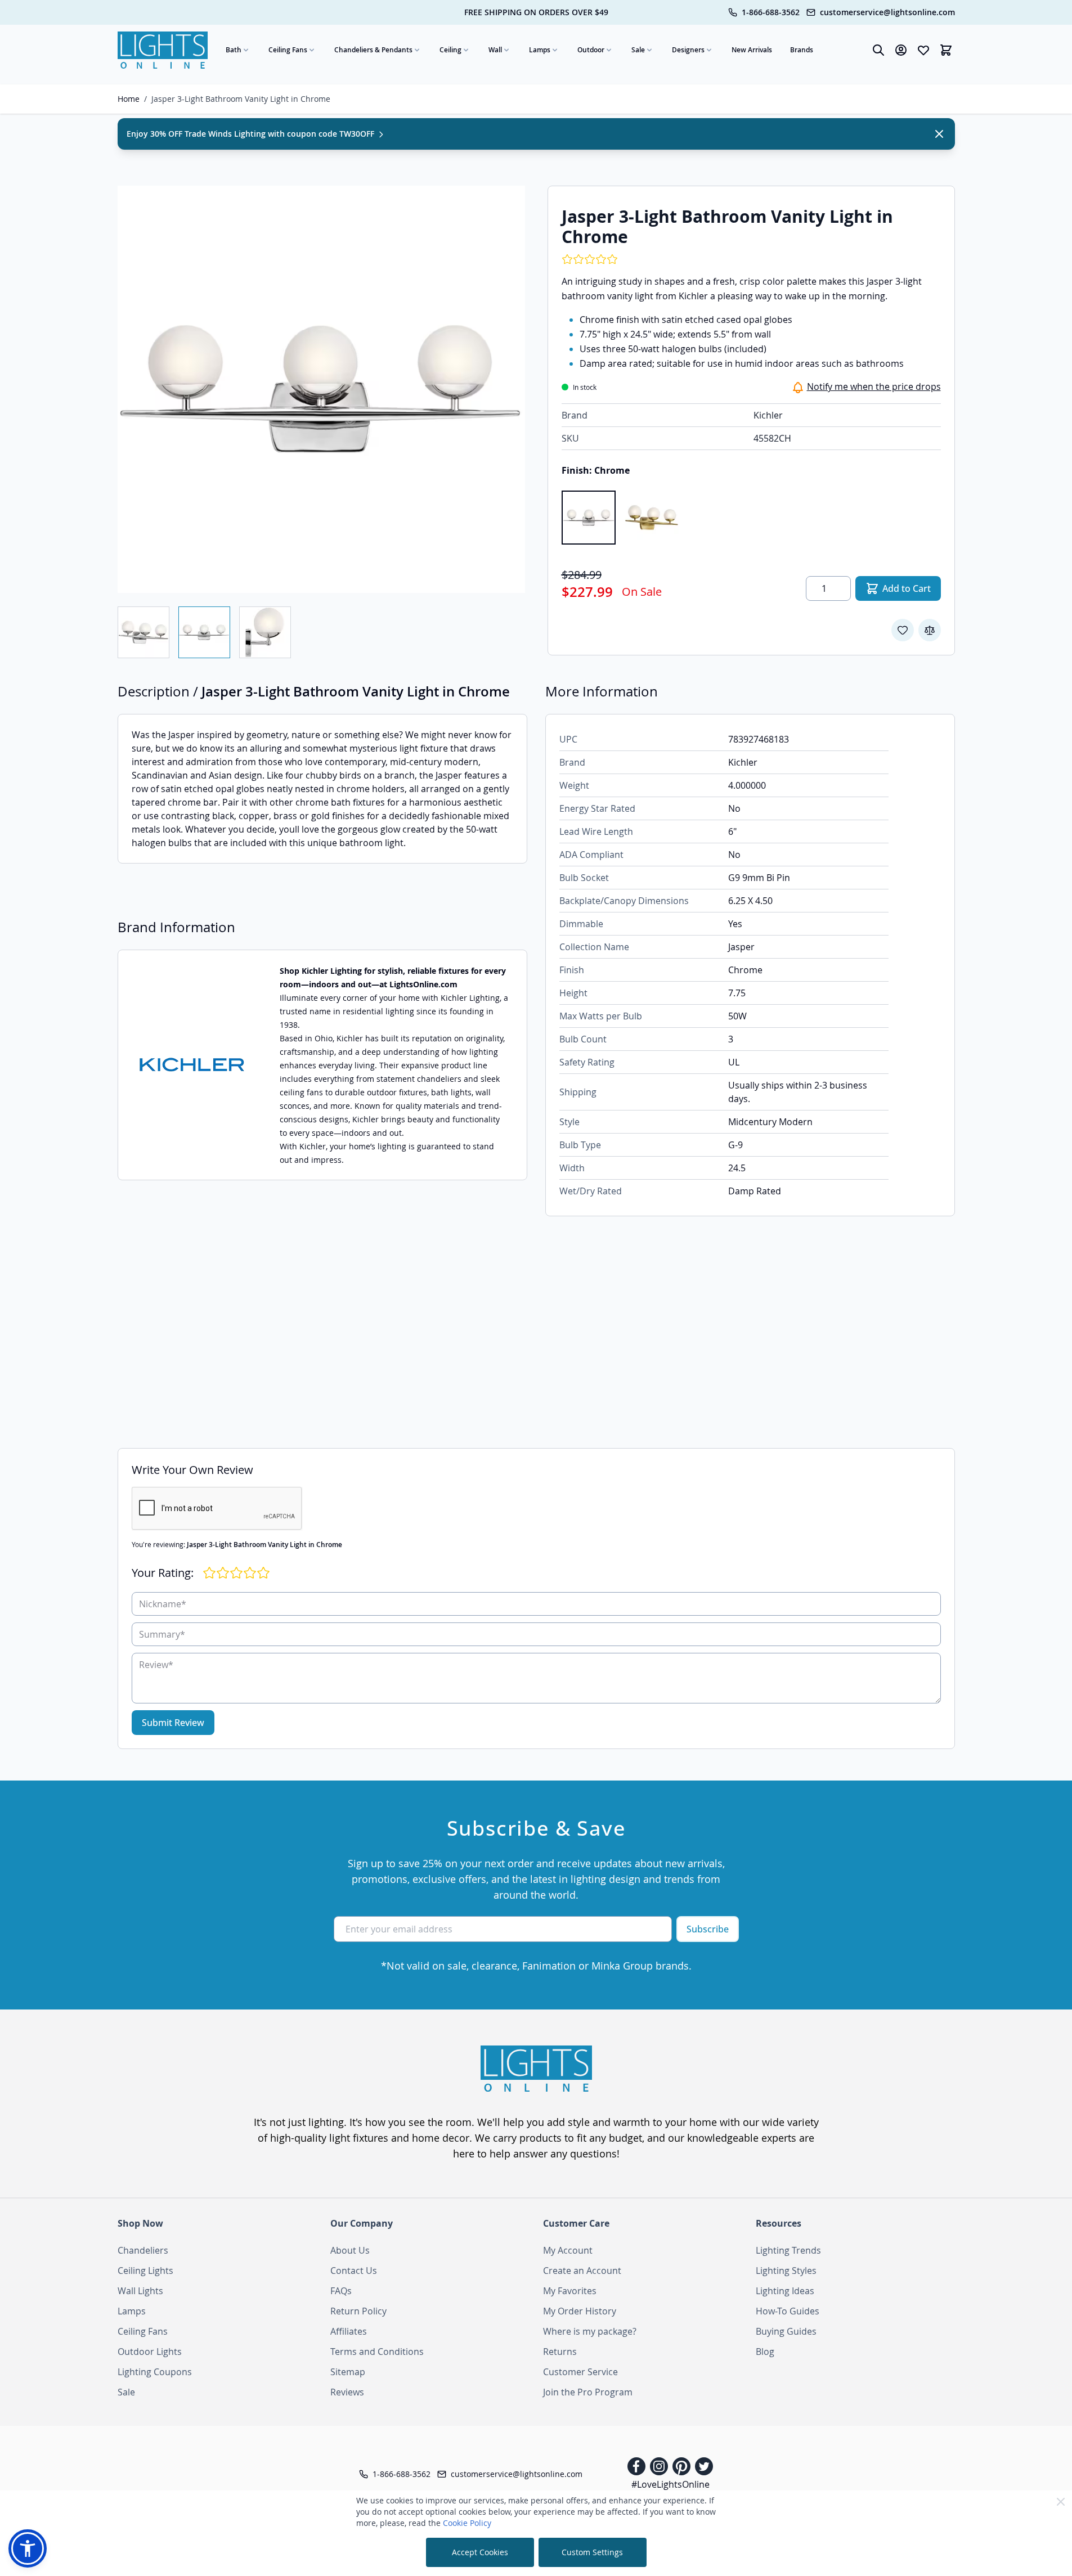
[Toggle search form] (878, 50)
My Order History (580, 2311)
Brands (802, 50)
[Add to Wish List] (903, 630)
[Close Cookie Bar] (1061, 2502)
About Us (350, 2250)
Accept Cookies (480, 2552)
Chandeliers (143, 2250)
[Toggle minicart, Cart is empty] (946, 50)
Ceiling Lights (145, 2271)
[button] (28, 2548)
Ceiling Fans (288, 50)
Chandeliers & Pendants (373, 50)
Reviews (347, 2392)
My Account (568, 2250)
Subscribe (708, 1929)
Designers (688, 50)
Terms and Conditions (377, 2352)
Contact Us (354, 2271)
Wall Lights (140, 2291)
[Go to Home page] (163, 50)
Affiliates (349, 2331)
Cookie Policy (467, 2523)
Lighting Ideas (785, 2291)
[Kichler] (192, 1065)
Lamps (540, 50)
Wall (495, 50)
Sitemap (348, 2372)
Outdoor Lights (150, 2352)
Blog (765, 2352)
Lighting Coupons (155, 2372)
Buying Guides (786, 2331)
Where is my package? (590, 2331)
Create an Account (582, 2271)
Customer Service (580, 2372)
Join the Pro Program (588, 2392)
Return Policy (358, 2311)
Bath (234, 50)
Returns (560, 2352)
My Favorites (570, 2291)
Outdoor (591, 50)
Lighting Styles (786, 2271)
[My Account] (901, 50)
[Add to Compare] (930, 630)
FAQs (341, 2291)
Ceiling (450, 50)
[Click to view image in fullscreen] (321, 389)
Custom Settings (592, 2552)
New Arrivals (752, 50)
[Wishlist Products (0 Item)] (923, 50)
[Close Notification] (939, 134)
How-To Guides (788, 2311)
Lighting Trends (788, 2250)
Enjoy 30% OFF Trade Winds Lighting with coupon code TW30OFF (252, 134)
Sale (638, 50)
